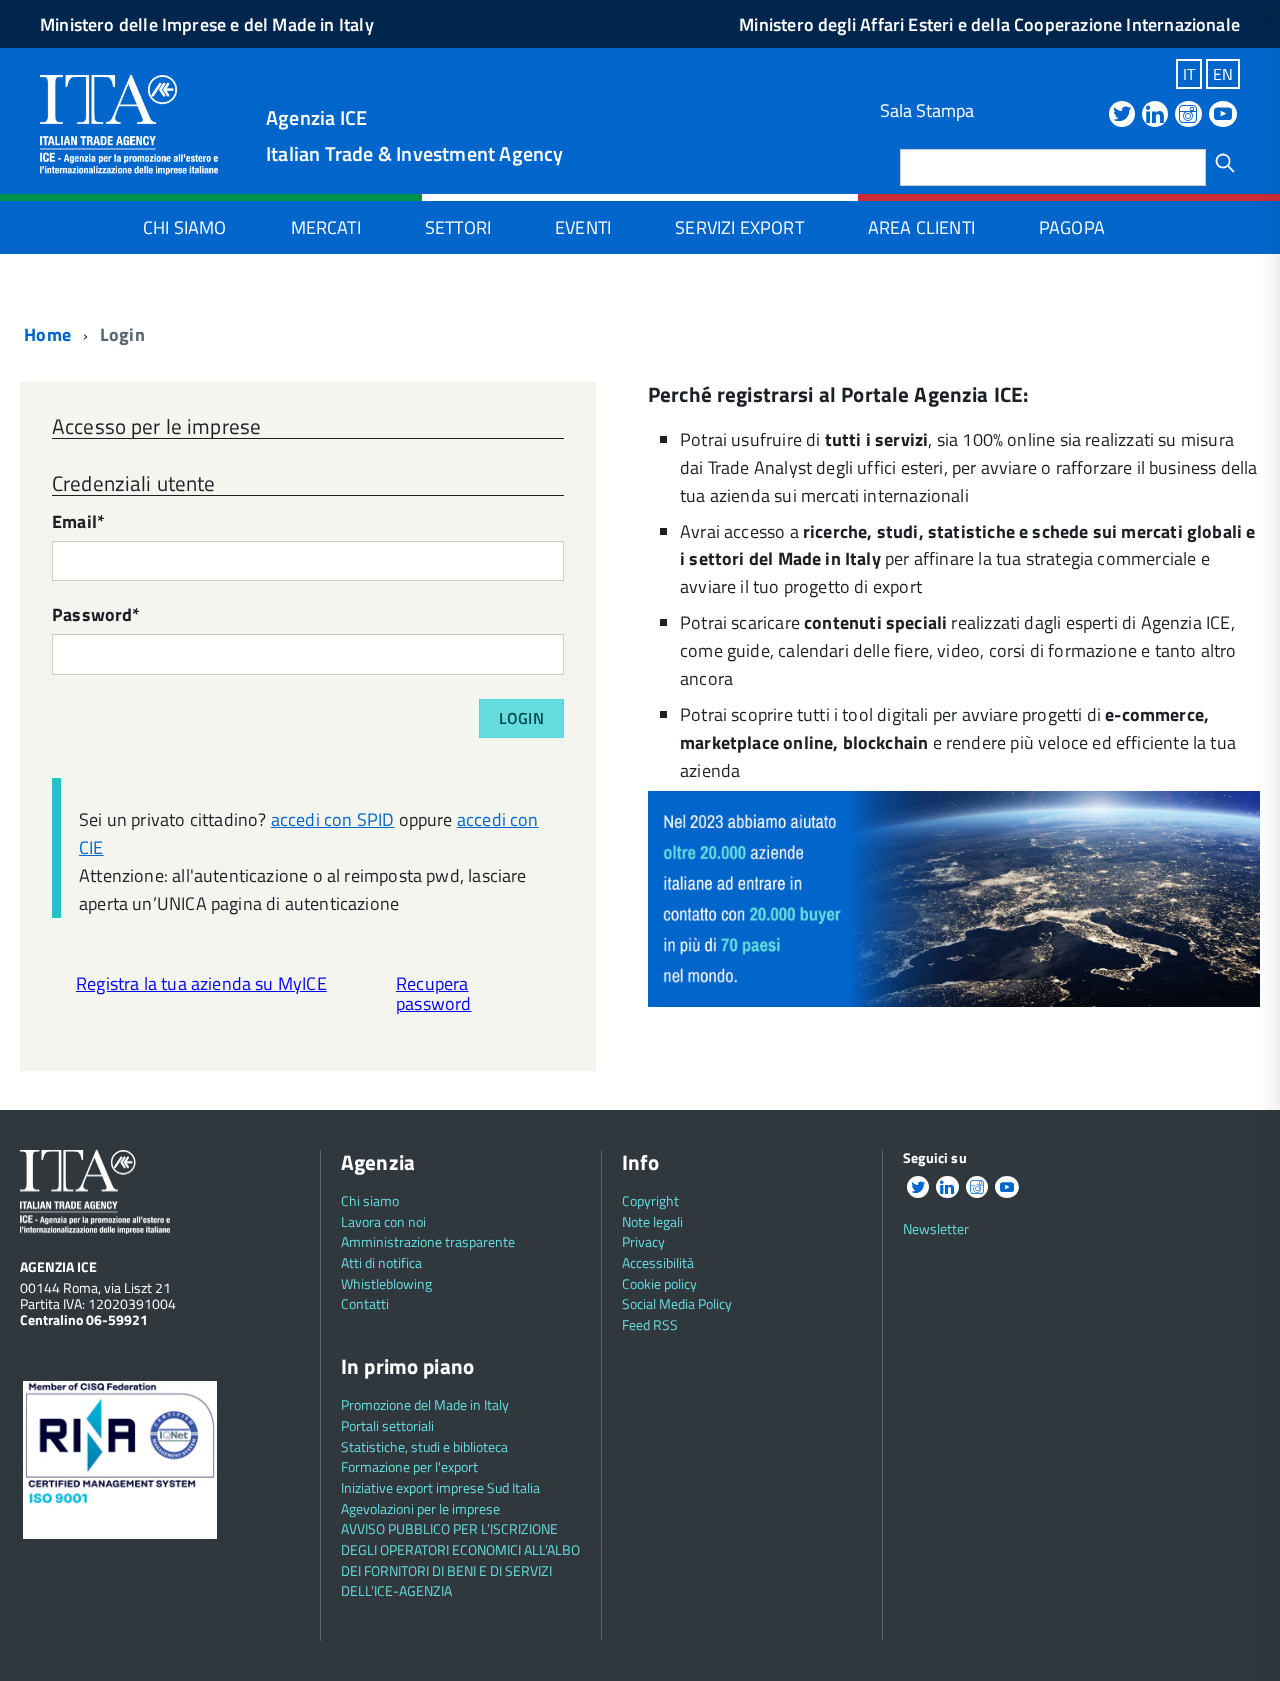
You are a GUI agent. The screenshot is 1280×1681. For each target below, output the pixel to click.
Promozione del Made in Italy (425, 1404)
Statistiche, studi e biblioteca (424, 1446)
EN (1223, 74)
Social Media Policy (677, 1303)
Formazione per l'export (409, 1466)
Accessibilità (658, 1262)
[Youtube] (1223, 115)
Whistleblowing (386, 1283)
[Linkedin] (1155, 115)
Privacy (643, 1241)
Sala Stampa (927, 110)
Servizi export (739, 227)
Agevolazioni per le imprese (420, 1508)
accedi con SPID (333, 819)
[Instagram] (1188, 115)
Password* (96, 616)
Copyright (650, 1200)
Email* (78, 523)
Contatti (365, 1303)
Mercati (326, 227)
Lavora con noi (383, 1221)
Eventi (583, 227)
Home (45, 334)
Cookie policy (659, 1283)
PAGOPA (1072, 227)
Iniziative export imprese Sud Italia (440, 1487)
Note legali (652, 1221)
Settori (458, 227)
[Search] (1225, 163)
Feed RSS (650, 1324)
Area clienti (921, 227)
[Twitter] (1122, 115)
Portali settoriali (387, 1425)
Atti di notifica (381, 1262)
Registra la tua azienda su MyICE (201, 983)
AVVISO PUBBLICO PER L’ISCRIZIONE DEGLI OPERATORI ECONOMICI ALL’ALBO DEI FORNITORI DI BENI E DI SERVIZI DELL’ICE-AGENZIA (460, 1559)
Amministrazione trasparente (428, 1241)
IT (1189, 74)
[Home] (129, 122)
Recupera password (433, 994)
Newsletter (936, 1228)
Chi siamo (185, 227)
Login (521, 718)
